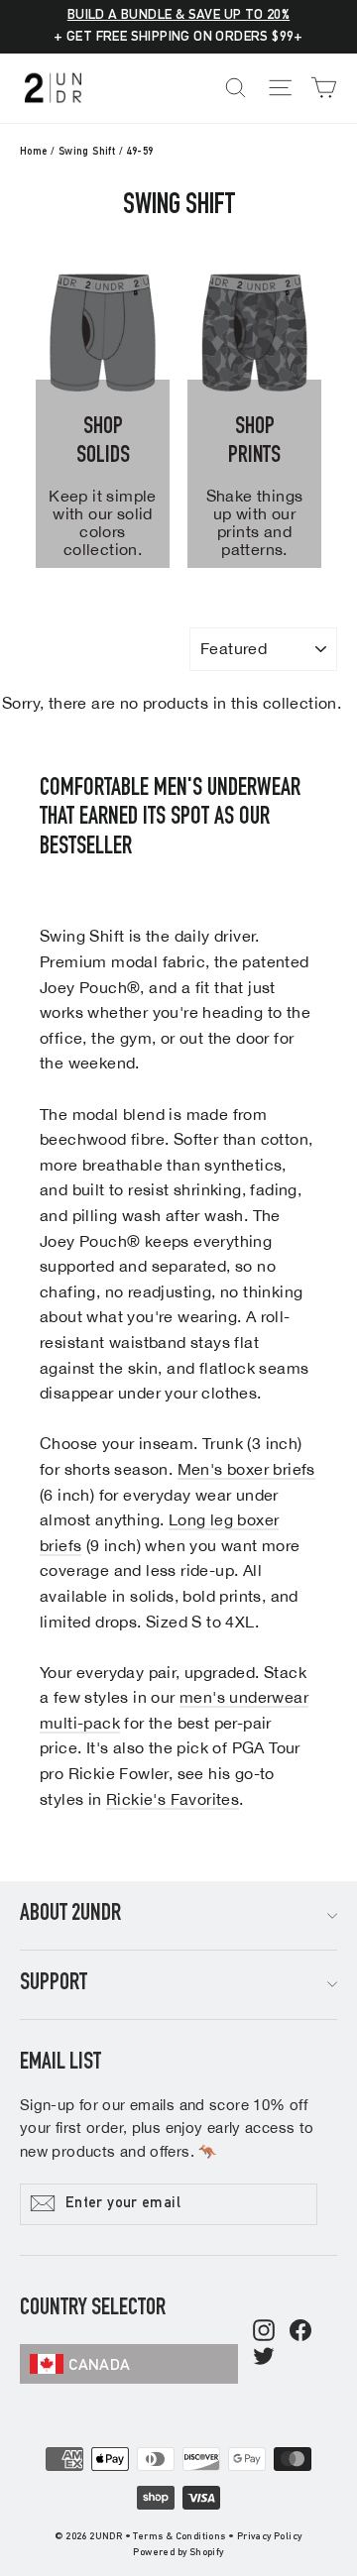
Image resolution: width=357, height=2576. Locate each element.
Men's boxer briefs (246, 1469)
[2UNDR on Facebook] (300, 2332)
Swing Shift (87, 152)
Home (34, 152)
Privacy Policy (270, 2537)
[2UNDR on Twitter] (264, 2358)
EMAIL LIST (60, 2064)
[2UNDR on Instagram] (264, 2332)
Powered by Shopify (178, 2553)
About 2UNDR (70, 1915)
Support (54, 1984)
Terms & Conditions (179, 2537)
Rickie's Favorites (173, 1799)
